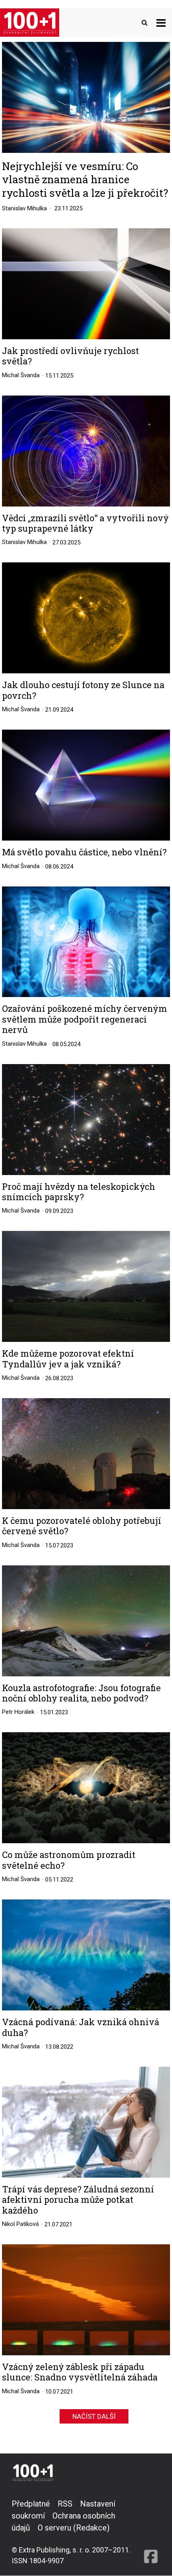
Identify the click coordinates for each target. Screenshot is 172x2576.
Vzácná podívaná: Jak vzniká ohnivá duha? (81, 2027)
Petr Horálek (18, 1712)
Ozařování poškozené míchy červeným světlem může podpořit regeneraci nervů (85, 1019)
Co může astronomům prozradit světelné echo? (69, 1860)
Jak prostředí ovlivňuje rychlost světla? (70, 356)
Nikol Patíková (20, 2224)
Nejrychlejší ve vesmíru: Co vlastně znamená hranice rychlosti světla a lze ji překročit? (85, 179)
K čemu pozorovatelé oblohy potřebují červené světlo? (82, 1526)
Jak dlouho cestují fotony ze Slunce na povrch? (83, 690)
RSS (65, 2504)
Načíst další (94, 2416)
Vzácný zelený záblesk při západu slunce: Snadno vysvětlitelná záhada (80, 2372)
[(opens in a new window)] (151, 2532)
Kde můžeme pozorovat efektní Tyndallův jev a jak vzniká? (68, 1359)
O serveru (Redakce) (74, 2528)
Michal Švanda (21, 375)
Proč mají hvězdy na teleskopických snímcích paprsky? (79, 1192)
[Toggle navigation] (161, 23)
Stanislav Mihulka (24, 208)
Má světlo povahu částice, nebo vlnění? (84, 852)
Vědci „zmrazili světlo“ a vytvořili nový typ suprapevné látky (85, 523)
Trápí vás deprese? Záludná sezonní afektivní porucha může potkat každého (78, 2200)
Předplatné (31, 2504)
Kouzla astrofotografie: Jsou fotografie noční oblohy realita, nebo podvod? (81, 1693)
